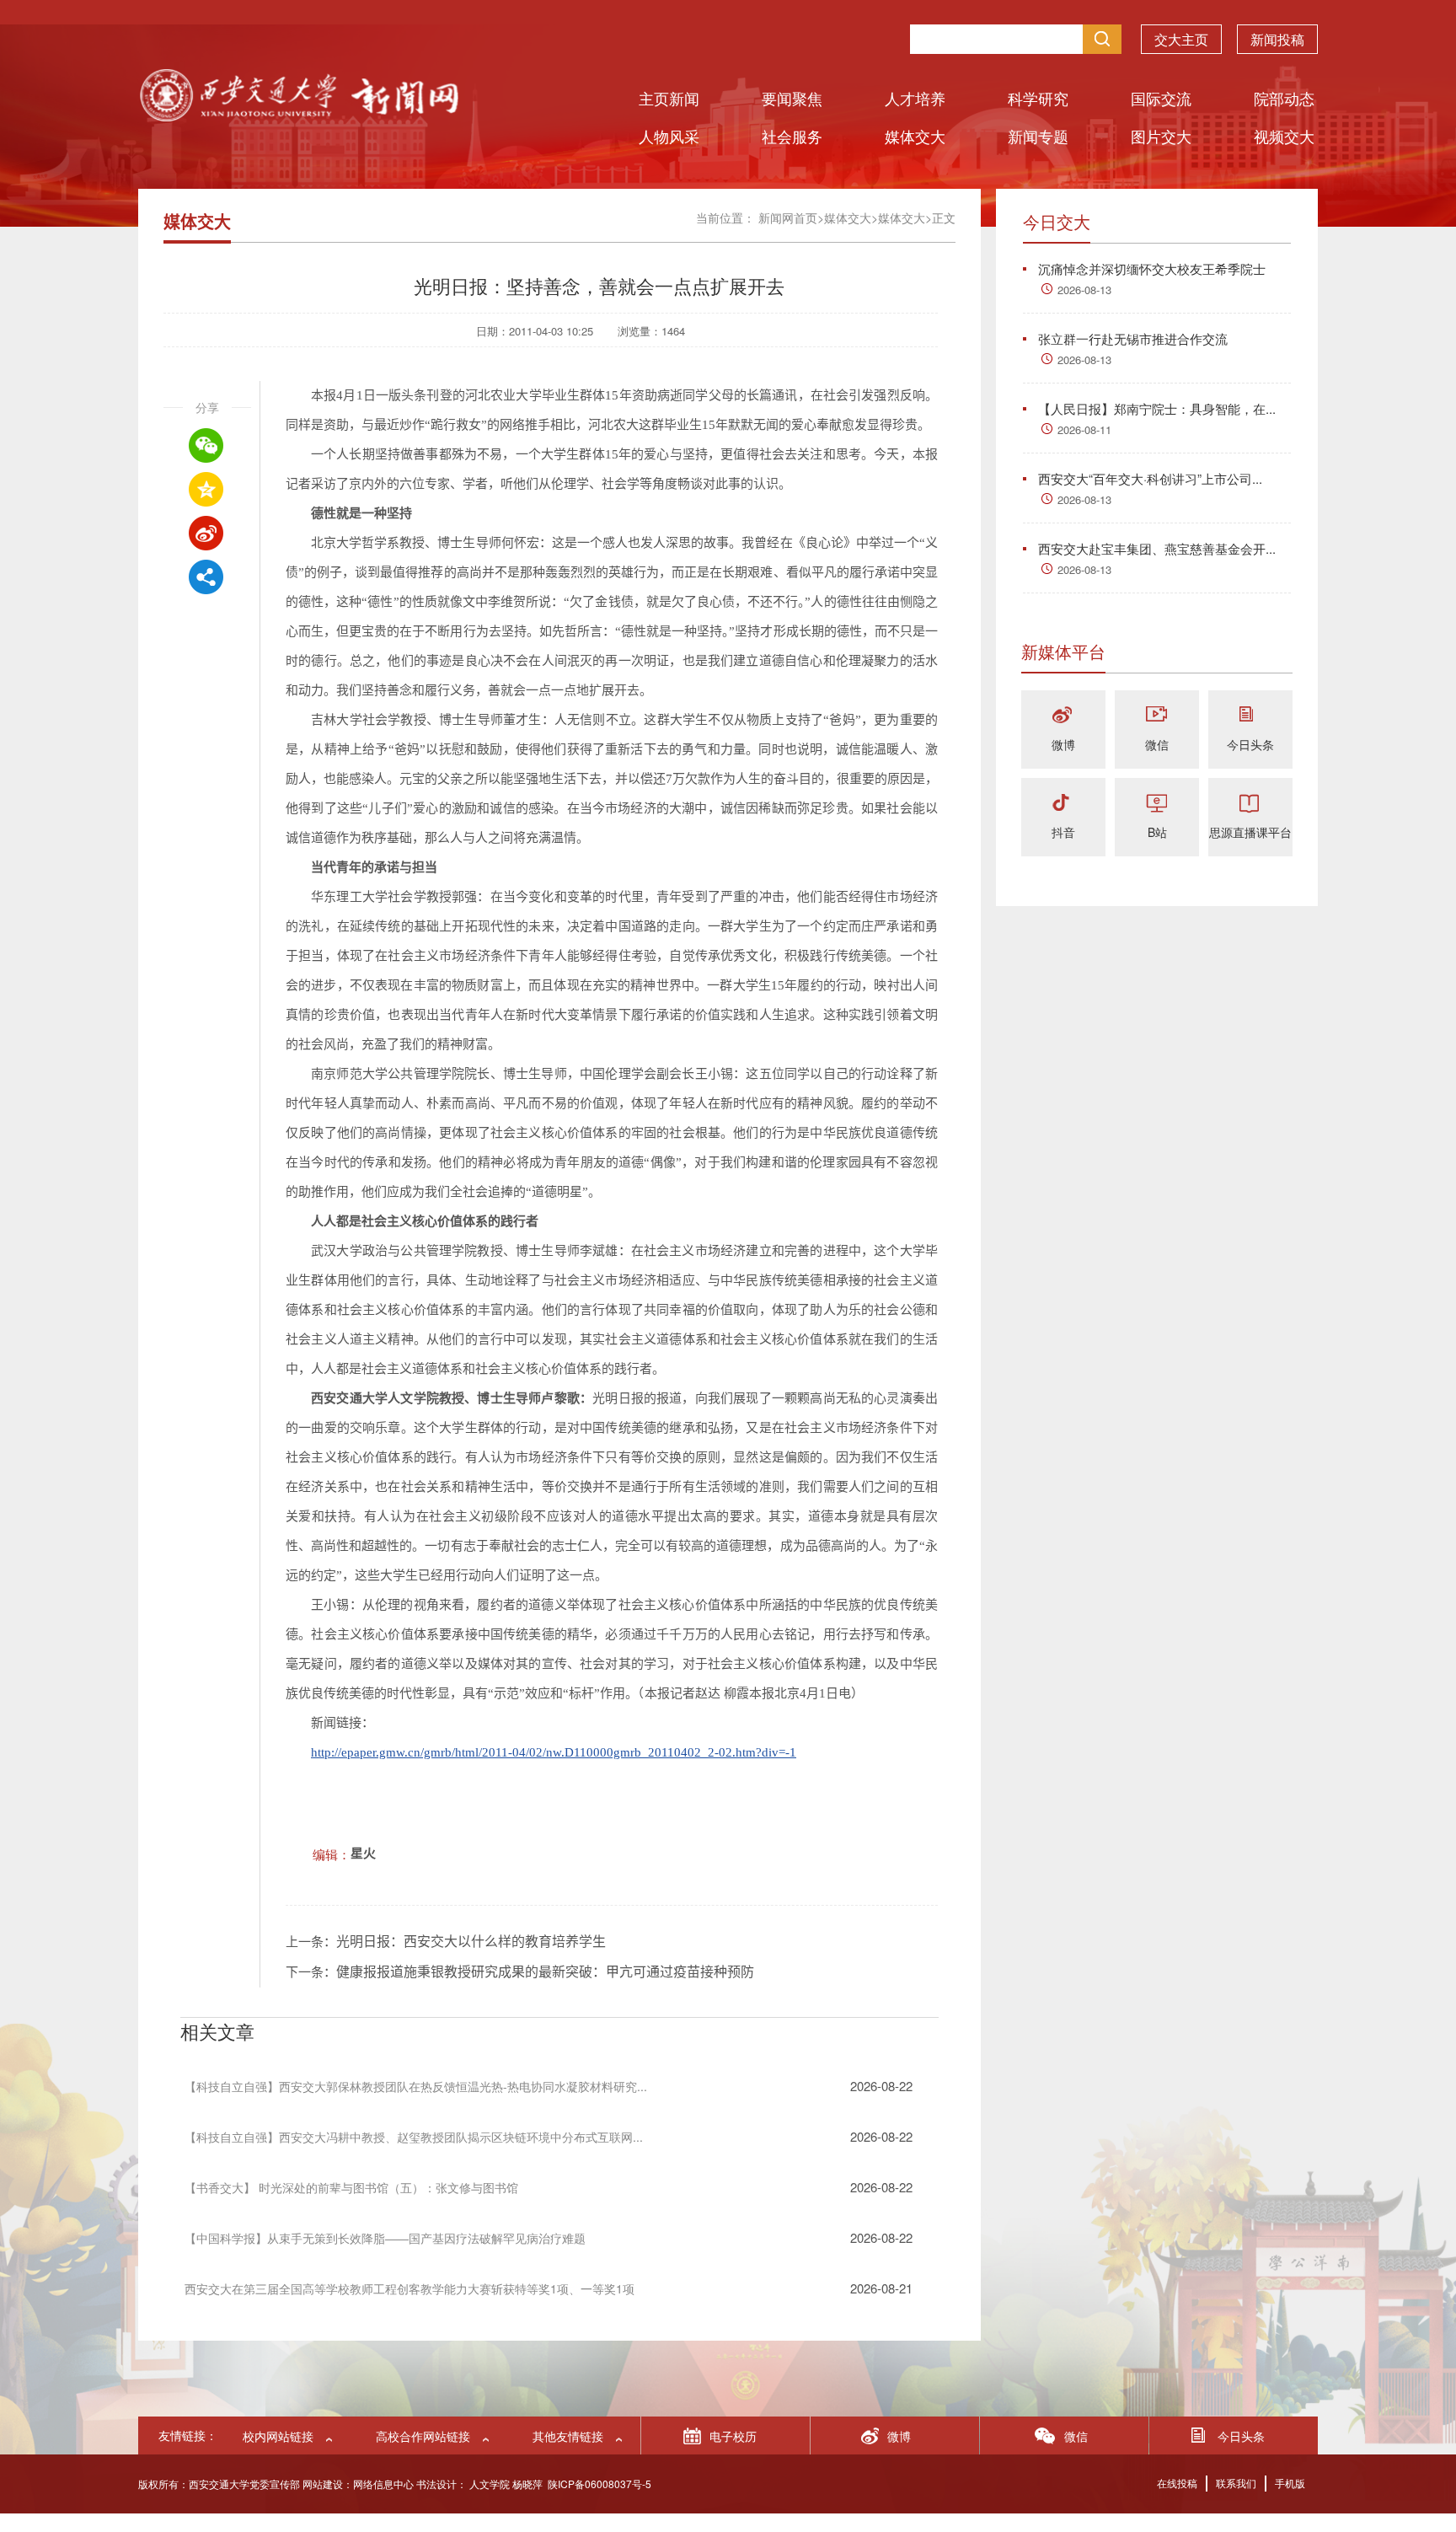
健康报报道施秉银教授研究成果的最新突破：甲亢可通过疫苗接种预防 (545, 1972)
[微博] (1063, 716)
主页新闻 (669, 98)
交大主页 (1181, 39)
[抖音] (1063, 804)
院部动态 (1284, 98)
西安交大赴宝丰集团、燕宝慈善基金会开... (1157, 548)
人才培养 (915, 98)
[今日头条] (1250, 716)
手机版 (1290, 2483)
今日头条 (1250, 744)
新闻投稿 (1277, 39)
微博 (1063, 744)
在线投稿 (1177, 2483)
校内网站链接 (278, 2436)
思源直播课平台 (1250, 832)
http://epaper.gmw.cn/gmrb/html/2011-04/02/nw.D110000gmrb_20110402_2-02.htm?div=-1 (554, 1752)
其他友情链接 (568, 2436)
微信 (1157, 744)
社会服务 (792, 136)
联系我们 (1236, 2483)
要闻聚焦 (792, 98)
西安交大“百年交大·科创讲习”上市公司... (1150, 478)
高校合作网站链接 (423, 2436)
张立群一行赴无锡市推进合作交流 (1133, 338)
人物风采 (669, 136)
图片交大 (1161, 136)
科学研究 (1038, 98)
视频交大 (1284, 136)
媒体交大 (915, 136)
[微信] (1157, 716)
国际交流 (1161, 98)
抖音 (1063, 832)
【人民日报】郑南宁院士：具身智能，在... (1157, 408)
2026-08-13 (1084, 290)
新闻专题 (1038, 136)
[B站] (1157, 804)
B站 (1157, 832)
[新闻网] (298, 116)
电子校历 (733, 2436)
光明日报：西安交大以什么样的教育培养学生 (471, 1942)
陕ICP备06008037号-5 (600, 2484)
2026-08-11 (1084, 429)
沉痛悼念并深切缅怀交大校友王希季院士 (1152, 268)
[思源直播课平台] (1250, 804)
